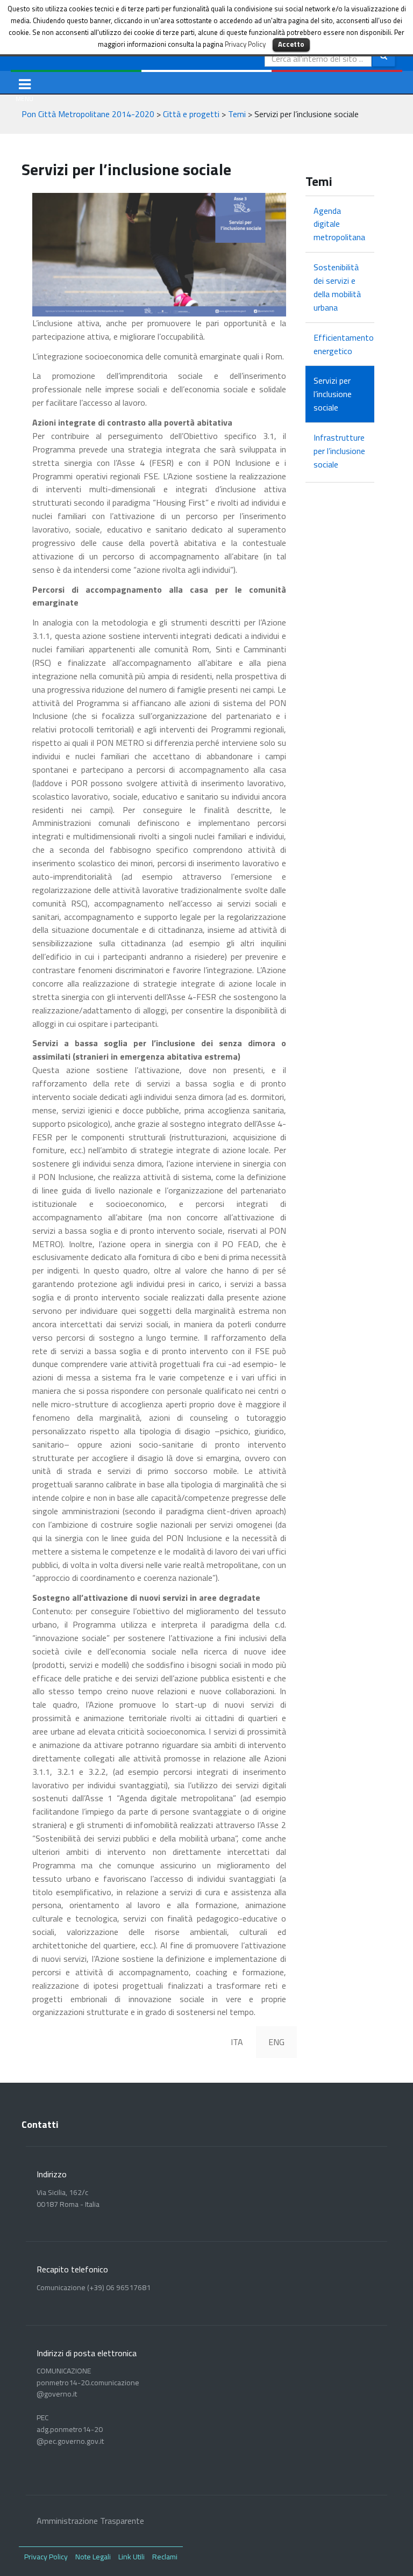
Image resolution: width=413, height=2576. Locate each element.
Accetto (291, 44)
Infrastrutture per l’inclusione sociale (339, 451)
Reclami (165, 2556)
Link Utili (131, 2556)
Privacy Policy (46, 2556)
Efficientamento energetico (340, 344)
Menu (27, 83)
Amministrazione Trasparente (90, 2521)
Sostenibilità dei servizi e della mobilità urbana (337, 287)
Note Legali (93, 2556)
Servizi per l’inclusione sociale (333, 394)
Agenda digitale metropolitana (339, 224)
